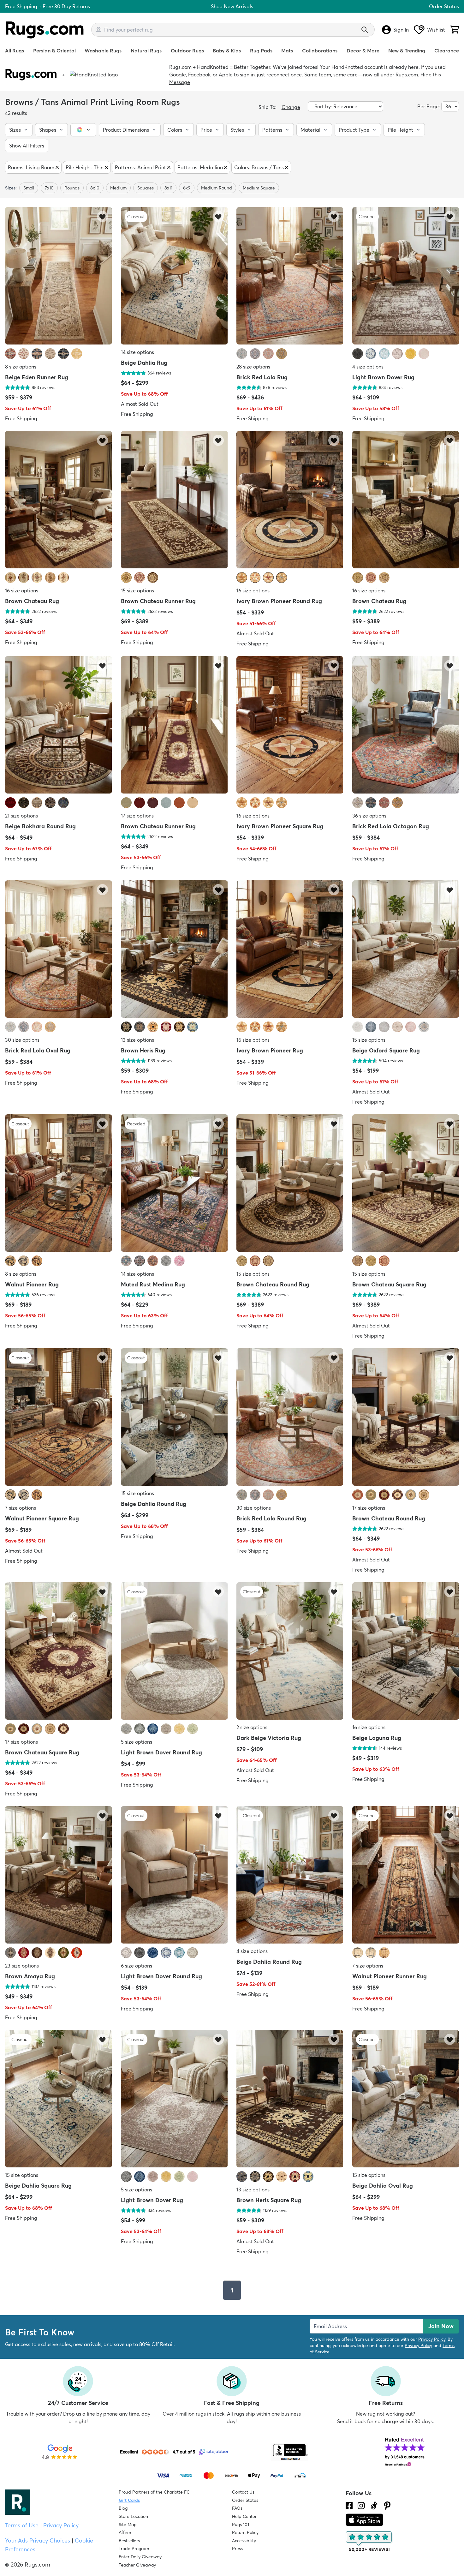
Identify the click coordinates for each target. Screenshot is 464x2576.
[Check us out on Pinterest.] (387, 2506)
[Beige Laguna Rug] (406, 1652)
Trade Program (134, 2549)
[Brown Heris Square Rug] (290, 2099)
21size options (21, 816)
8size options (21, 367)
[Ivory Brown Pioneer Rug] (290, 950)
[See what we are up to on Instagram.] (361, 2506)
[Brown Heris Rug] (174, 950)
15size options (137, 590)
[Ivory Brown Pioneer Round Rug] (290, 500)
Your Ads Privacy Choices (38, 2540)
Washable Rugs (103, 51)
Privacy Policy (432, 2339)
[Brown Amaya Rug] (59, 1875)
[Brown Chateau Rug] (59, 500)
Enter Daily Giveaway (140, 2557)
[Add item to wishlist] (102, 216)
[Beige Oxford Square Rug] (406, 950)
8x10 (95, 188)
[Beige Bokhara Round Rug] (59, 725)
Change (291, 107)
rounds (72, 188)
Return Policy (245, 2532)
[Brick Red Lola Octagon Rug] (406, 725)
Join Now (441, 2326)
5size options (137, 1742)
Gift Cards (129, 2500)
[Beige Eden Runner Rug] (59, 276)
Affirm (125, 2532)
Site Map (128, 2525)
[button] (19, 130)
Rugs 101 (241, 2525)
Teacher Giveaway (137, 2565)
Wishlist (436, 30)
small (29, 188)
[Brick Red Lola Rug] (290, 276)
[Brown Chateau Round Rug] (290, 1184)
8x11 (168, 188)
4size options (368, 367)
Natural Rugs (146, 51)
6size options (137, 1966)
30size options (22, 1040)
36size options (369, 816)
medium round (217, 188)
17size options (137, 816)
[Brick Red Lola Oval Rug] (59, 950)
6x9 (187, 188)
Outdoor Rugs (187, 51)
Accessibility (244, 2541)
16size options (22, 590)
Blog (123, 2508)
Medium (118, 188)
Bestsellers (129, 2541)
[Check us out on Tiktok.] (374, 2506)
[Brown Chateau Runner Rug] (174, 500)
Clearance (447, 51)
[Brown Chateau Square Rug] (406, 1184)
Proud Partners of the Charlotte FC (154, 2492)
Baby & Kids (227, 51)
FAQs (237, 2508)
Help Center (244, 2516)
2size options (252, 1727)
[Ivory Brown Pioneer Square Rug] (290, 725)
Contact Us (243, 2492)
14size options (137, 352)
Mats (287, 51)
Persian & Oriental (54, 51)
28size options (253, 367)
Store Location (133, 2516)
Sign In (401, 30)
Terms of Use (22, 2525)
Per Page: (429, 106)
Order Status (444, 6)
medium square (259, 188)
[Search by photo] (98, 29)
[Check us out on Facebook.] (349, 2506)
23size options (22, 1966)
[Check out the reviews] (369, 2542)
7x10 (49, 188)
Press (237, 2549)
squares (146, 188)
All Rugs (15, 51)
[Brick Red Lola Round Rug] (290, 1418)
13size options (137, 1040)
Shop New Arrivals (232, 6)
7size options (21, 1508)
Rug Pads (261, 51)
